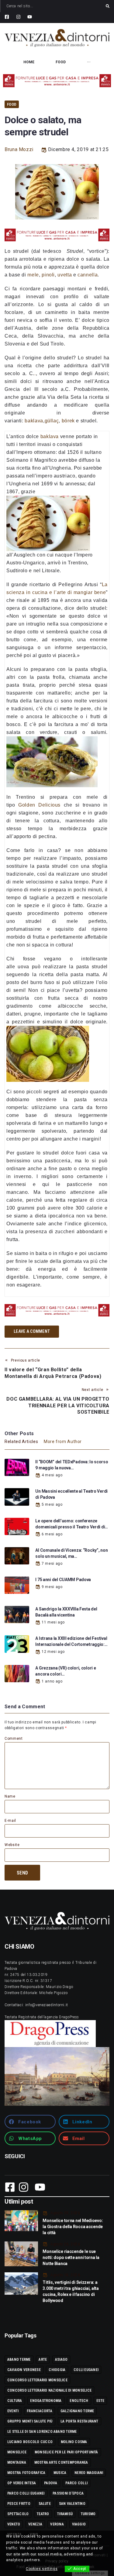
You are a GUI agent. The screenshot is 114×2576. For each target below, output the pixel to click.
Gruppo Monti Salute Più (30, 2421)
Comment (14, 1739)
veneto (14, 2524)
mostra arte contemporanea (61, 2462)
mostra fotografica (26, 2473)
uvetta (65, 275)
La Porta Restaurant (79, 2421)
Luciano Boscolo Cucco (30, 2442)
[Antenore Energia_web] (57, 81)
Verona (57, 2524)
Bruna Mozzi (19, 149)
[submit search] (108, 6)
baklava (34, 421)
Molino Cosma (74, 2442)
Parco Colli (76, 2483)
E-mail (10, 1821)
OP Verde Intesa (22, 2483)
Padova (51, 2483)
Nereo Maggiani (89, 2473)
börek (68, 421)
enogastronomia (46, 2401)
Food (12, 104)
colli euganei (86, 2370)
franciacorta (40, 2411)
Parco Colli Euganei (26, 2493)
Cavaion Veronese (24, 2370)
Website (12, 1845)
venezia (35, 2524)
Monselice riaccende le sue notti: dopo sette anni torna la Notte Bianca (71, 2257)
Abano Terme (19, 2360)
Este (100, 2401)
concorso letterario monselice (37, 2380)
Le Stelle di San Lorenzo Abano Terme (42, 2432)
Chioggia (57, 2370)
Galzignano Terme (77, 2411)
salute (45, 2504)
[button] (30, 2122)
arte (43, 2360)
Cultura (15, 2401)
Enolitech (79, 2401)
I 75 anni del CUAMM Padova (63, 1580)
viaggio (79, 2524)
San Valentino (72, 2504)
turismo (88, 2514)
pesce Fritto (19, 2504)
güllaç (52, 421)
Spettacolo (18, 2514)
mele (33, 275)
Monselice (17, 2452)
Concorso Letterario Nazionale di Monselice (49, 2390)
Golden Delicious (39, 805)
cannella (88, 275)
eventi (13, 2411)
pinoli (48, 275)
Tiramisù (65, 2514)
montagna (17, 2462)
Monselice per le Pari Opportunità (66, 2452)
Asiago (61, 2360)
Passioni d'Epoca (68, 2493)
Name (10, 1796)
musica (60, 2473)
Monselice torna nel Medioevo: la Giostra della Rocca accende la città (73, 2227)
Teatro (43, 2514)
